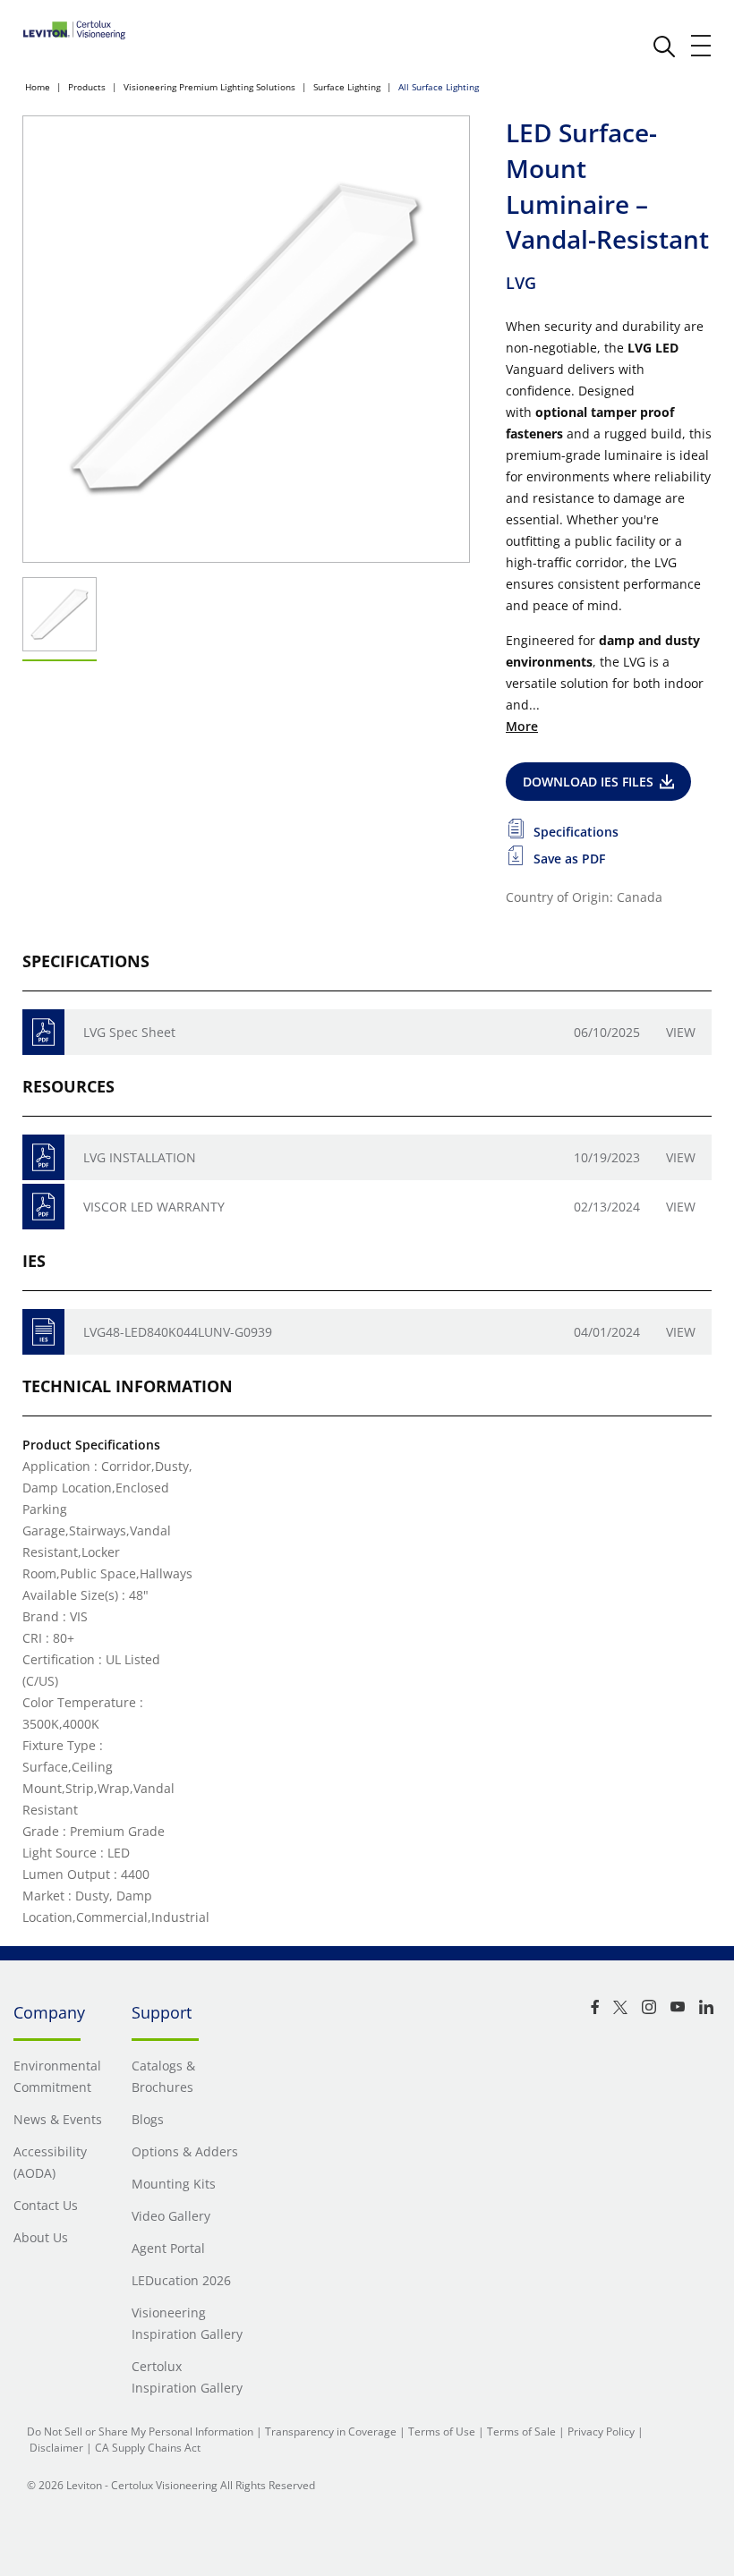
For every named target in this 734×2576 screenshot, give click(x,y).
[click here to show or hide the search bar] (664, 47)
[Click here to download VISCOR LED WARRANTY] (43, 1207)
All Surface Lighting (439, 87)
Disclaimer (56, 2448)
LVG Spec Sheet (129, 1032)
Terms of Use (442, 2431)
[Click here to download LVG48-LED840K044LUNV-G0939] (43, 1332)
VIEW (681, 1332)
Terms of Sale (521, 2431)
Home (38, 87)
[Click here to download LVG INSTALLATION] (43, 1157)
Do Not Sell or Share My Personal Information (140, 2431)
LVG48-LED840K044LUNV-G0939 (178, 1332)
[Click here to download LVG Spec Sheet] (43, 1032)
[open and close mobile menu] (702, 46)
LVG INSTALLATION (140, 1157)
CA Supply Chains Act (148, 2448)
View (681, 1032)
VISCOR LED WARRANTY (154, 1207)
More (522, 726)
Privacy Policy (601, 2431)
